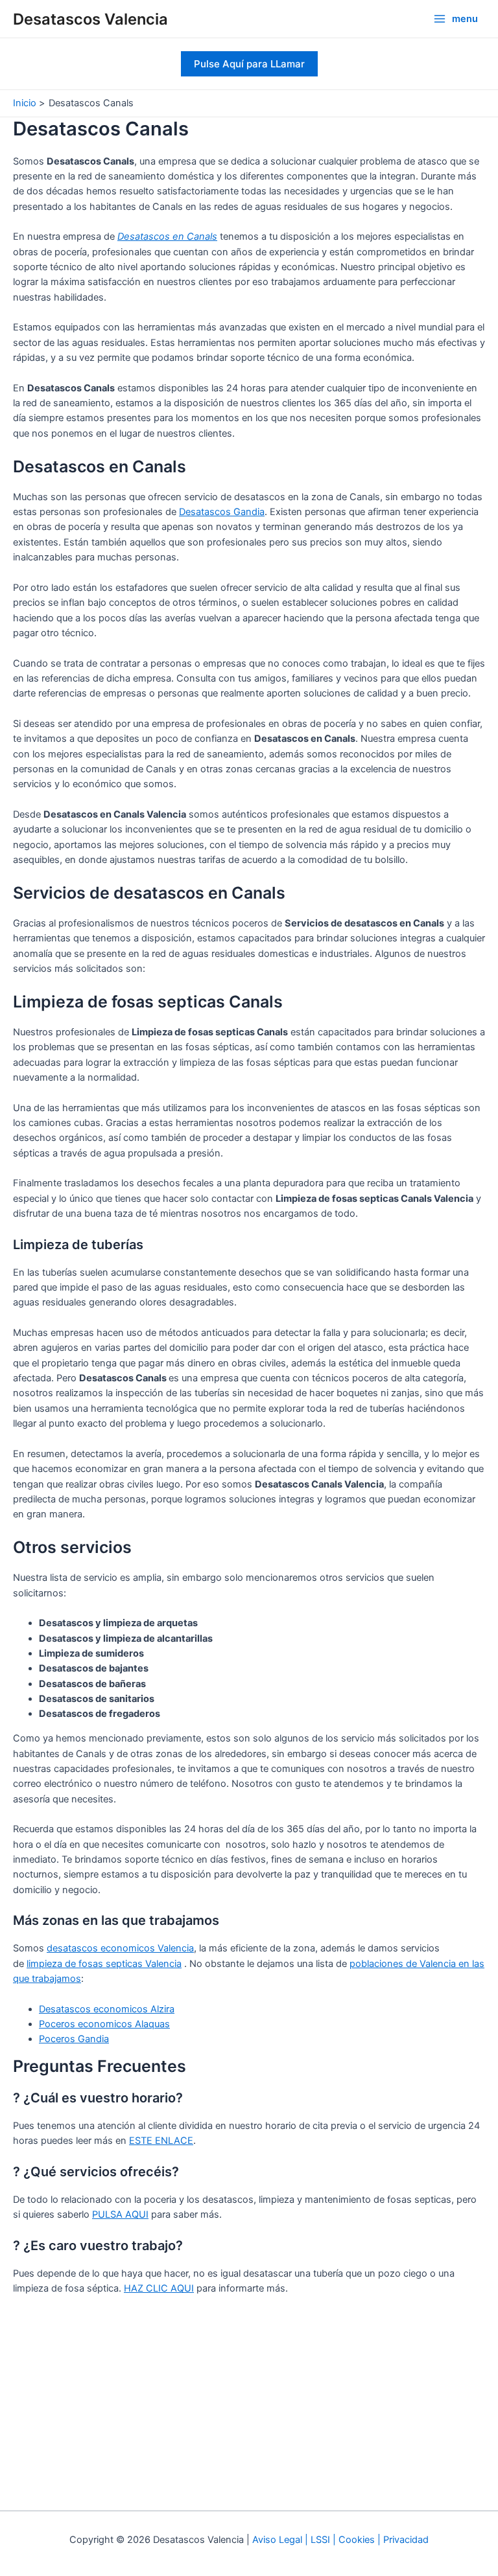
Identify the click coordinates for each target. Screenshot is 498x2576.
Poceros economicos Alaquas (104, 2024)
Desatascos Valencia (90, 19)
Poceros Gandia (74, 2039)
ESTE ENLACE (161, 2141)
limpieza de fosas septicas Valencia (104, 1964)
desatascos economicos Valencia (120, 1948)
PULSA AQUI (120, 2214)
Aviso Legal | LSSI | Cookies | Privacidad (340, 2540)
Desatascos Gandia (222, 512)
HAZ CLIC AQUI (159, 2288)
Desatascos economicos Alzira (107, 2009)
